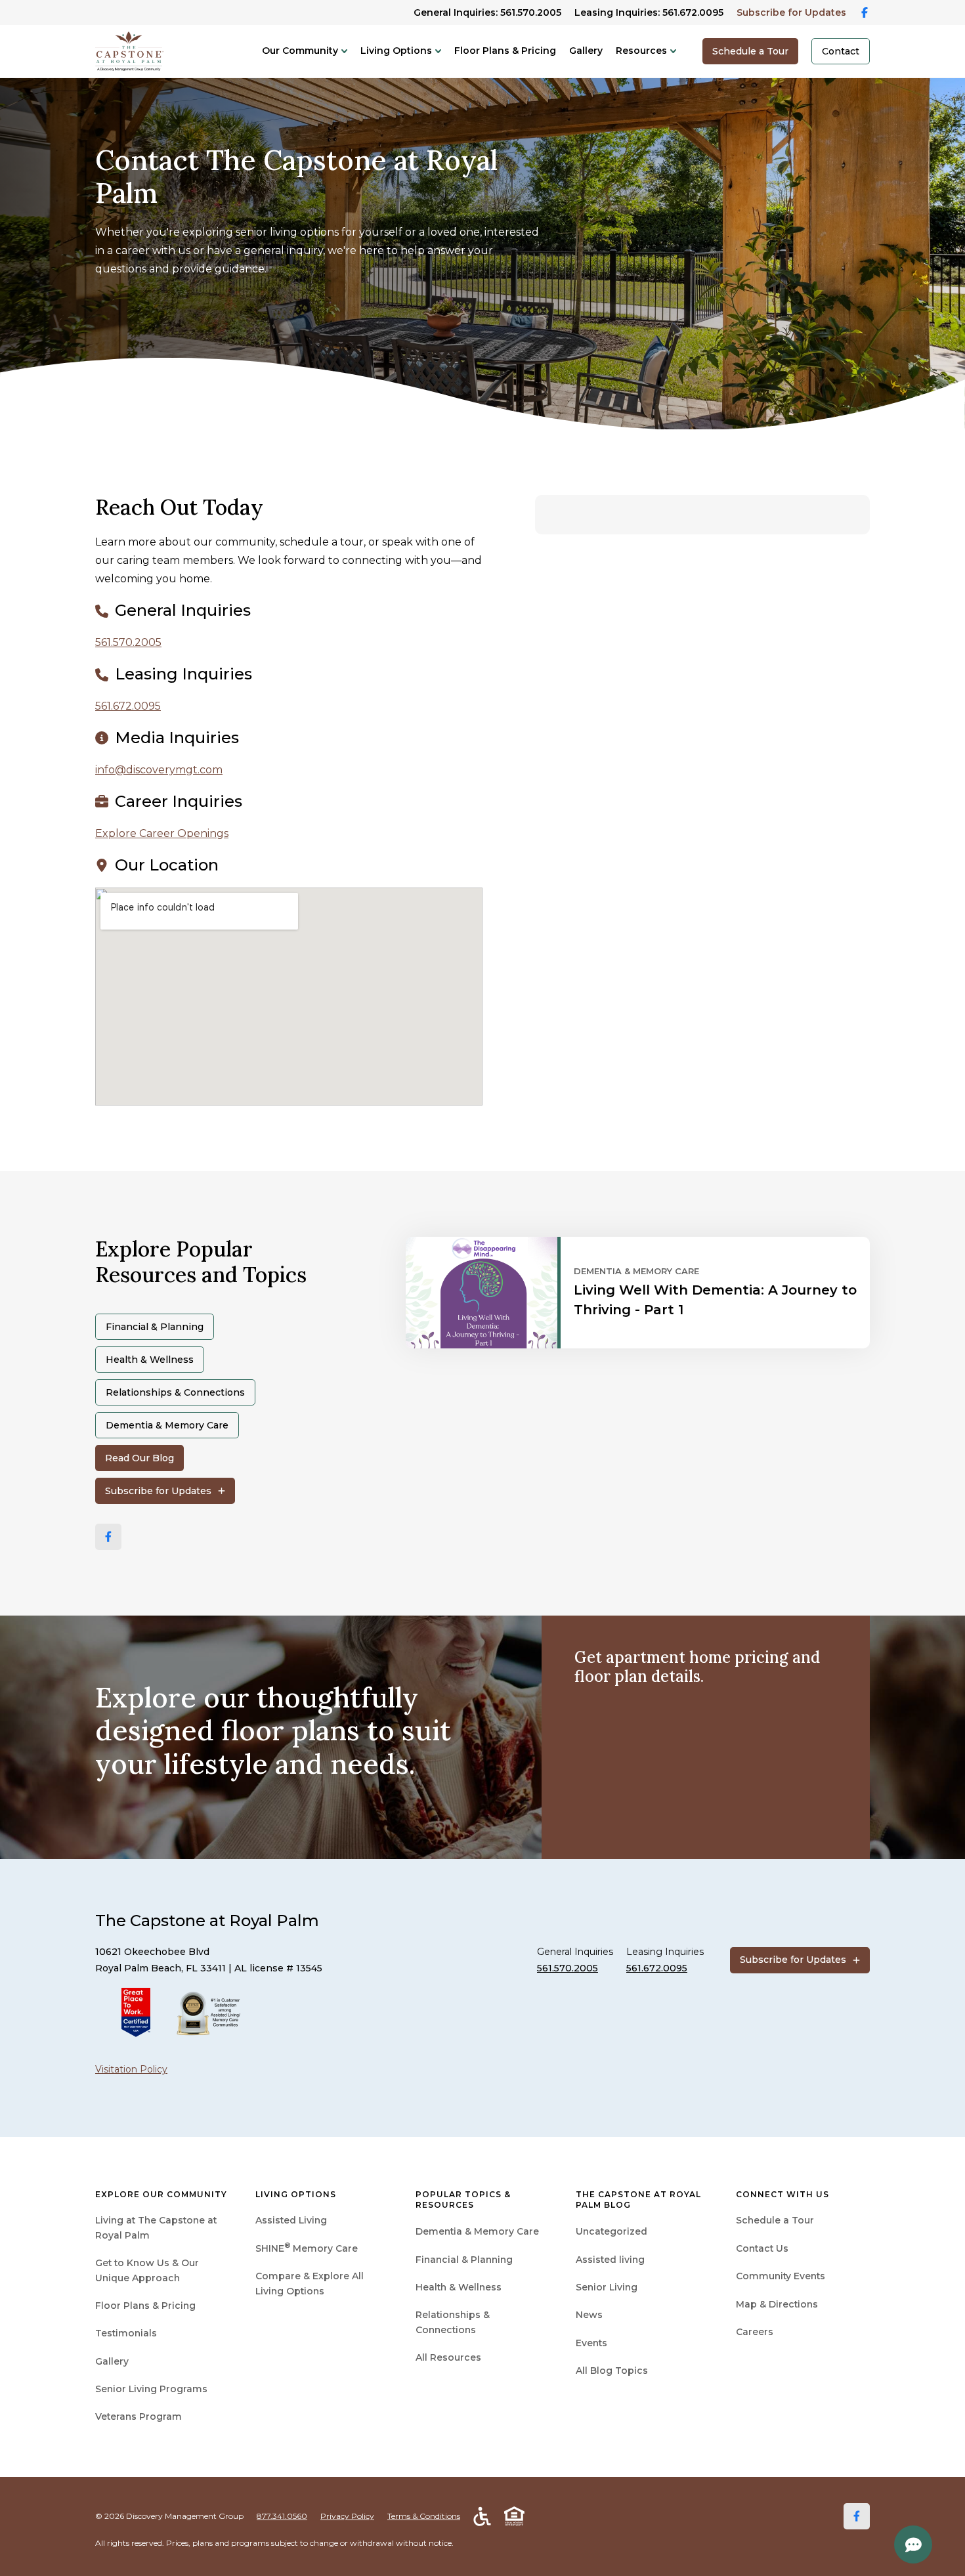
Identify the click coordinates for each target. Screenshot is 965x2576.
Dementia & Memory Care (167, 1425)
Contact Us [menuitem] (762, 2248)
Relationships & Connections (175, 1392)
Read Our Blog (139, 1458)
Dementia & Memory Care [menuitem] (477, 2231)
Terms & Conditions (424, 2516)
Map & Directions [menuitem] (777, 2304)
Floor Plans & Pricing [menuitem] (145, 2306)
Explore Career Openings (162, 833)
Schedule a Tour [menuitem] (775, 2220)
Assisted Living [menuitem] (291, 2220)
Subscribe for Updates (791, 12)
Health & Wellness (150, 1360)
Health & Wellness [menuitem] (459, 2287)
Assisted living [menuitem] (610, 2260)
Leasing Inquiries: (649, 12)
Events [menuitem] (591, 2343)
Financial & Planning (155, 1327)
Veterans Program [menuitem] (139, 2416)
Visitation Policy (131, 2069)
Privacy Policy (347, 2516)
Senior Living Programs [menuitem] (151, 2389)
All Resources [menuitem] (448, 2357)
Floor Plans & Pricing (505, 51)
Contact (841, 51)
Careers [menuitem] (755, 2332)
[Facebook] (108, 1537)
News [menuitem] (589, 2315)
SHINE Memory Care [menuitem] (307, 2248)
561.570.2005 (128, 642)
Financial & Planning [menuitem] (464, 2260)
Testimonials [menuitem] (126, 2333)
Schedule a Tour (750, 51)
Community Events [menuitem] (781, 2276)
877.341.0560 (282, 2516)
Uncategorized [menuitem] (611, 2231)
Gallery (586, 51)
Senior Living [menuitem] (607, 2287)
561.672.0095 (128, 706)
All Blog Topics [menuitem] (612, 2371)
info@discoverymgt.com (159, 770)
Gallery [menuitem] (112, 2361)
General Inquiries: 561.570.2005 (487, 12)
